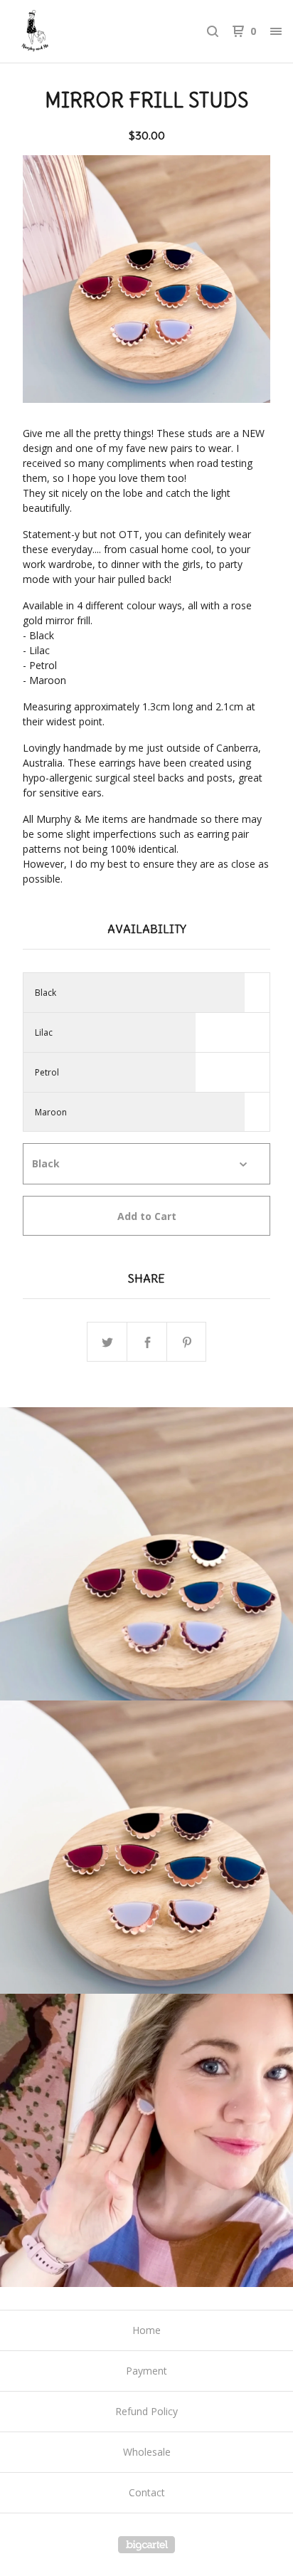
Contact (147, 2492)
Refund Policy (146, 2411)
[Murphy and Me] (79, 31)
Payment (146, 2371)
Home (146, 2330)
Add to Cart (147, 1216)
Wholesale (147, 2452)
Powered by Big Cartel (146, 2545)
